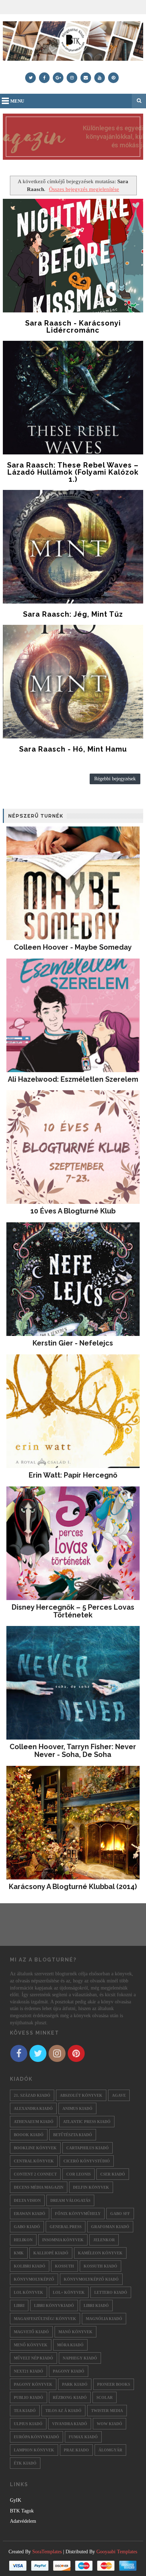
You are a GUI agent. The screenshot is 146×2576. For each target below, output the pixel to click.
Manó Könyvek (75, 2332)
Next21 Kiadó (29, 2371)
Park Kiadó (75, 2384)
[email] (86, 78)
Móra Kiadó (70, 2345)
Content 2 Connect (35, 2174)
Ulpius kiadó (28, 2424)
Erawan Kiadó (30, 2214)
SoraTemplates (47, 2552)
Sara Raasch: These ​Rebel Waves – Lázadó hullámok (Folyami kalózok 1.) (73, 472)
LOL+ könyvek (69, 2292)
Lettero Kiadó (111, 2292)
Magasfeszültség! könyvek (45, 2319)
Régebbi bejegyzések (115, 779)
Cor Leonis (78, 2174)
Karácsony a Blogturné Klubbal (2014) (73, 1887)
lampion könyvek (34, 2450)
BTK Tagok (22, 2511)
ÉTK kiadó (25, 2463)
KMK (19, 2253)
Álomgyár (110, 2450)
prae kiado (76, 2450)
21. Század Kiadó (32, 2095)
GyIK (16, 2500)
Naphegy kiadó (80, 2358)
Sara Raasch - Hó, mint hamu (73, 749)
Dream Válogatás (70, 2200)
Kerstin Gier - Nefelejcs (73, 1343)
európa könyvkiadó (36, 2437)
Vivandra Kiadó (70, 2424)
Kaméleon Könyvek (100, 2253)
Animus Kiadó (77, 2108)
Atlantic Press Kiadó (87, 2122)
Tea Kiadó (25, 2411)
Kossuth (64, 2266)
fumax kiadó (83, 2437)
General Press (66, 2227)
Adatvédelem (23, 2521)
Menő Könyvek (31, 2345)
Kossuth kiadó (100, 2266)
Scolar (105, 2397)
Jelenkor (104, 2240)
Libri (19, 2305)
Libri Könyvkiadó (54, 2305)
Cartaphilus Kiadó (88, 2148)
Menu (17, 101)
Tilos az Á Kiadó (63, 2411)
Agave (119, 2095)
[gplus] (58, 78)
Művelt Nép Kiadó (33, 2358)
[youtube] (100, 78)
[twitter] (30, 78)
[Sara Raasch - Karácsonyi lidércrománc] (73, 256)
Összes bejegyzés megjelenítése (84, 189)
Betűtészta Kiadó (73, 2135)
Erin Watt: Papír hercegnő (73, 1475)
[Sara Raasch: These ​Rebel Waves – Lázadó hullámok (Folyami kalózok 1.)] (73, 398)
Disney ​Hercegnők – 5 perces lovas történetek (73, 1611)
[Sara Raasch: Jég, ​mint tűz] (73, 547)
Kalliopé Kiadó (51, 2253)
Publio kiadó (29, 2397)
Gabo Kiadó (27, 2227)
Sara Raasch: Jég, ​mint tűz (73, 614)
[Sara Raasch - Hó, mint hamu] (73, 682)
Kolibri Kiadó (30, 2266)
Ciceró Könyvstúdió (87, 2161)
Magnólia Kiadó (104, 2319)
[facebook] (44, 78)
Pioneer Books (114, 2384)
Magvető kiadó (31, 2332)
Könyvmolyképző (34, 2279)
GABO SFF (120, 2214)
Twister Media (107, 2411)
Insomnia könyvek (63, 2240)
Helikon (23, 2240)
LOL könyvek (29, 2292)
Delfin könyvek (91, 2187)
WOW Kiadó (109, 2424)
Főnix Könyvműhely (78, 2214)
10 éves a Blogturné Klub (73, 1211)
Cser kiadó (113, 2174)
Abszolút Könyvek (81, 2095)
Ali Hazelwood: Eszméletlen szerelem (73, 1079)
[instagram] (72, 78)
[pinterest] (113, 78)
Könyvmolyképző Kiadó (91, 2279)
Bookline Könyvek (35, 2148)
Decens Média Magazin (39, 2187)
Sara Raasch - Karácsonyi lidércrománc (73, 327)
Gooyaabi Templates (117, 2552)
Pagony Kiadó (69, 2371)
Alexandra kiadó (33, 2108)
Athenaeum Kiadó (34, 2122)
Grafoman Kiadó (110, 2227)
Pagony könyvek (33, 2384)
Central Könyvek (34, 2161)
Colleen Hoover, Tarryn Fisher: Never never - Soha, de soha (73, 1751)
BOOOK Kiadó (29, 2135)
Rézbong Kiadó (70, 2397)
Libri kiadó (96, 2305)
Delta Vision (27, 2200)
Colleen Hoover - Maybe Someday (73, 947)
